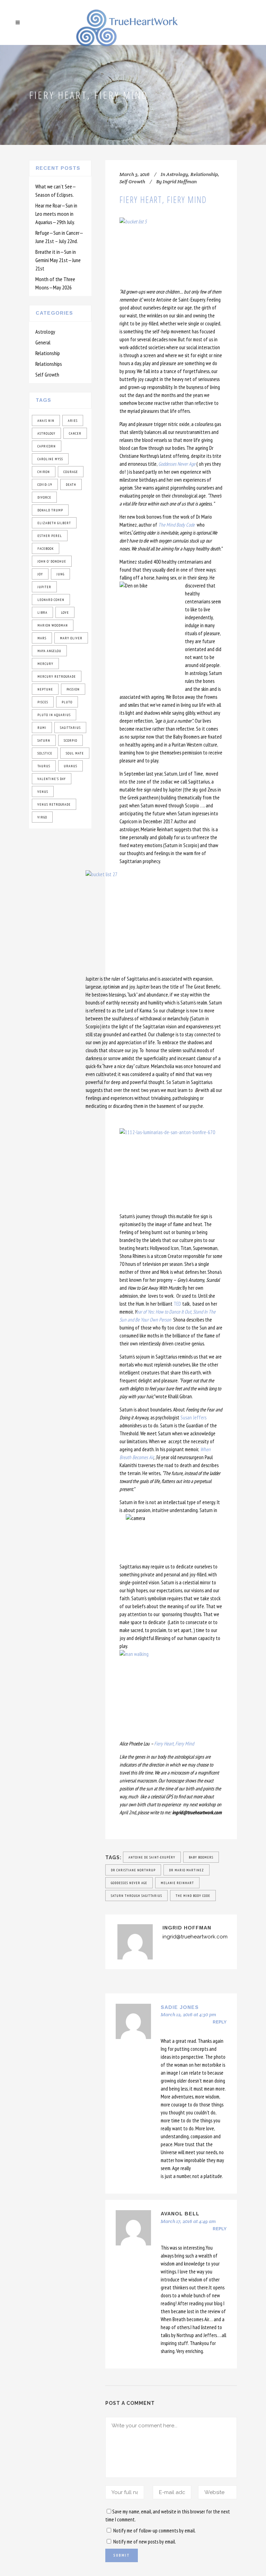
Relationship (48, 353)
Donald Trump (50, 510)
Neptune (45, 689)
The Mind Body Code (193, 1896)
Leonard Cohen (51, 600)
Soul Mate (75, 753)
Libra (42, 613)
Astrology (45, 332)
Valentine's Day (52, 779)
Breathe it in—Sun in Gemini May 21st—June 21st (58, 260)
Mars (42, 638)
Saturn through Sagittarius (136, 1896)
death (71, 485)
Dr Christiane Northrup (133, 1870)
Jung (60, 574)
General (43, 342)
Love (65, 613)
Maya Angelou (49, 651)
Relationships (49, 364)
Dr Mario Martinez (187, 1870)
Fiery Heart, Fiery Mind (174, 1744)
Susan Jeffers (193, 1417)
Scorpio (70, 740)
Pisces (43, 702)
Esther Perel (50, 536)
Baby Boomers (201, 1857)
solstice (45, 753)
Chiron (44, 472)
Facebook (46, 549)
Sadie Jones (180, 2007)
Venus (43, 792)
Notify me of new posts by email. (145, 2542)
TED (177, 1304)
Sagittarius (70, 728)
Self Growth (47, 374)
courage (71, 472)
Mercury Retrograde (57, 677)
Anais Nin (46, 421)
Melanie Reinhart (177, 1883)
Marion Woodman (53, 625)
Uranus (70, 766)
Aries (73, 421)
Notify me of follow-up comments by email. (154, 2531)
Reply (220, 2022)
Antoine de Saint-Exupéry (152, 1857)
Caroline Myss (50, 459)
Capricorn (47, 446)
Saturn (44, 740)
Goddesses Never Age (177, 464)
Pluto (67, 702)
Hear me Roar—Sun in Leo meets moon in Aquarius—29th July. (56, 214)
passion (73, 689)
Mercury (45, 664)
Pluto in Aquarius (54, 715)
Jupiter (44, 587)
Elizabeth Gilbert (54, 523)
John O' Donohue (52, 561)
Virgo (42, 817)
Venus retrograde (54, 804)
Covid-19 (45, 485)
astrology (46, 433)
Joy (40, 574)
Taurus (44, 766)
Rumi (42, 728)
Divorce (44, 497)
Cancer (75, 433)
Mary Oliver (71, 638)
